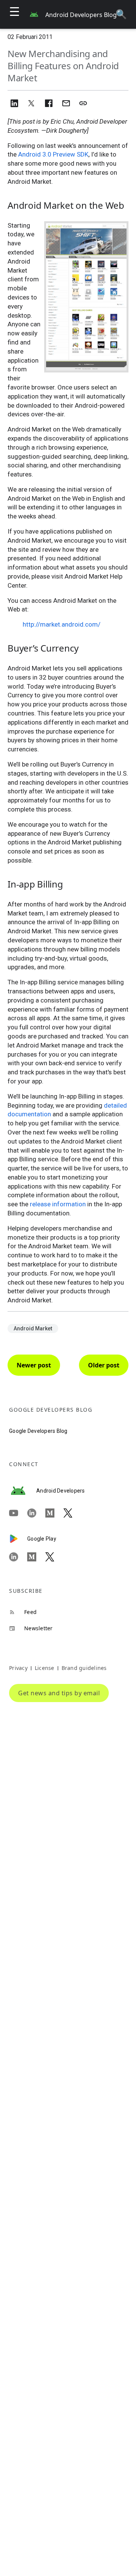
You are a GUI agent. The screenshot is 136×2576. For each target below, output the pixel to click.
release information (58, 1204)
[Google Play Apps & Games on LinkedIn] (18, 1557)
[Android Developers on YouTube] (18, 1513)
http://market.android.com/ (62, 624)
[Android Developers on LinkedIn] (36, 1513)
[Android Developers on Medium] (54, 1513)
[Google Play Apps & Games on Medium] (36, 1557)
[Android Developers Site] (23, 1491)
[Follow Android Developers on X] (73, 1513)
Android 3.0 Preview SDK (53, 154)
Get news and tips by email (59, 1693)
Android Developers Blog (81, 15)
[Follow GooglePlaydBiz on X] (54, 1557)
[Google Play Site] (18, 1539)
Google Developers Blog (38, 1431)
